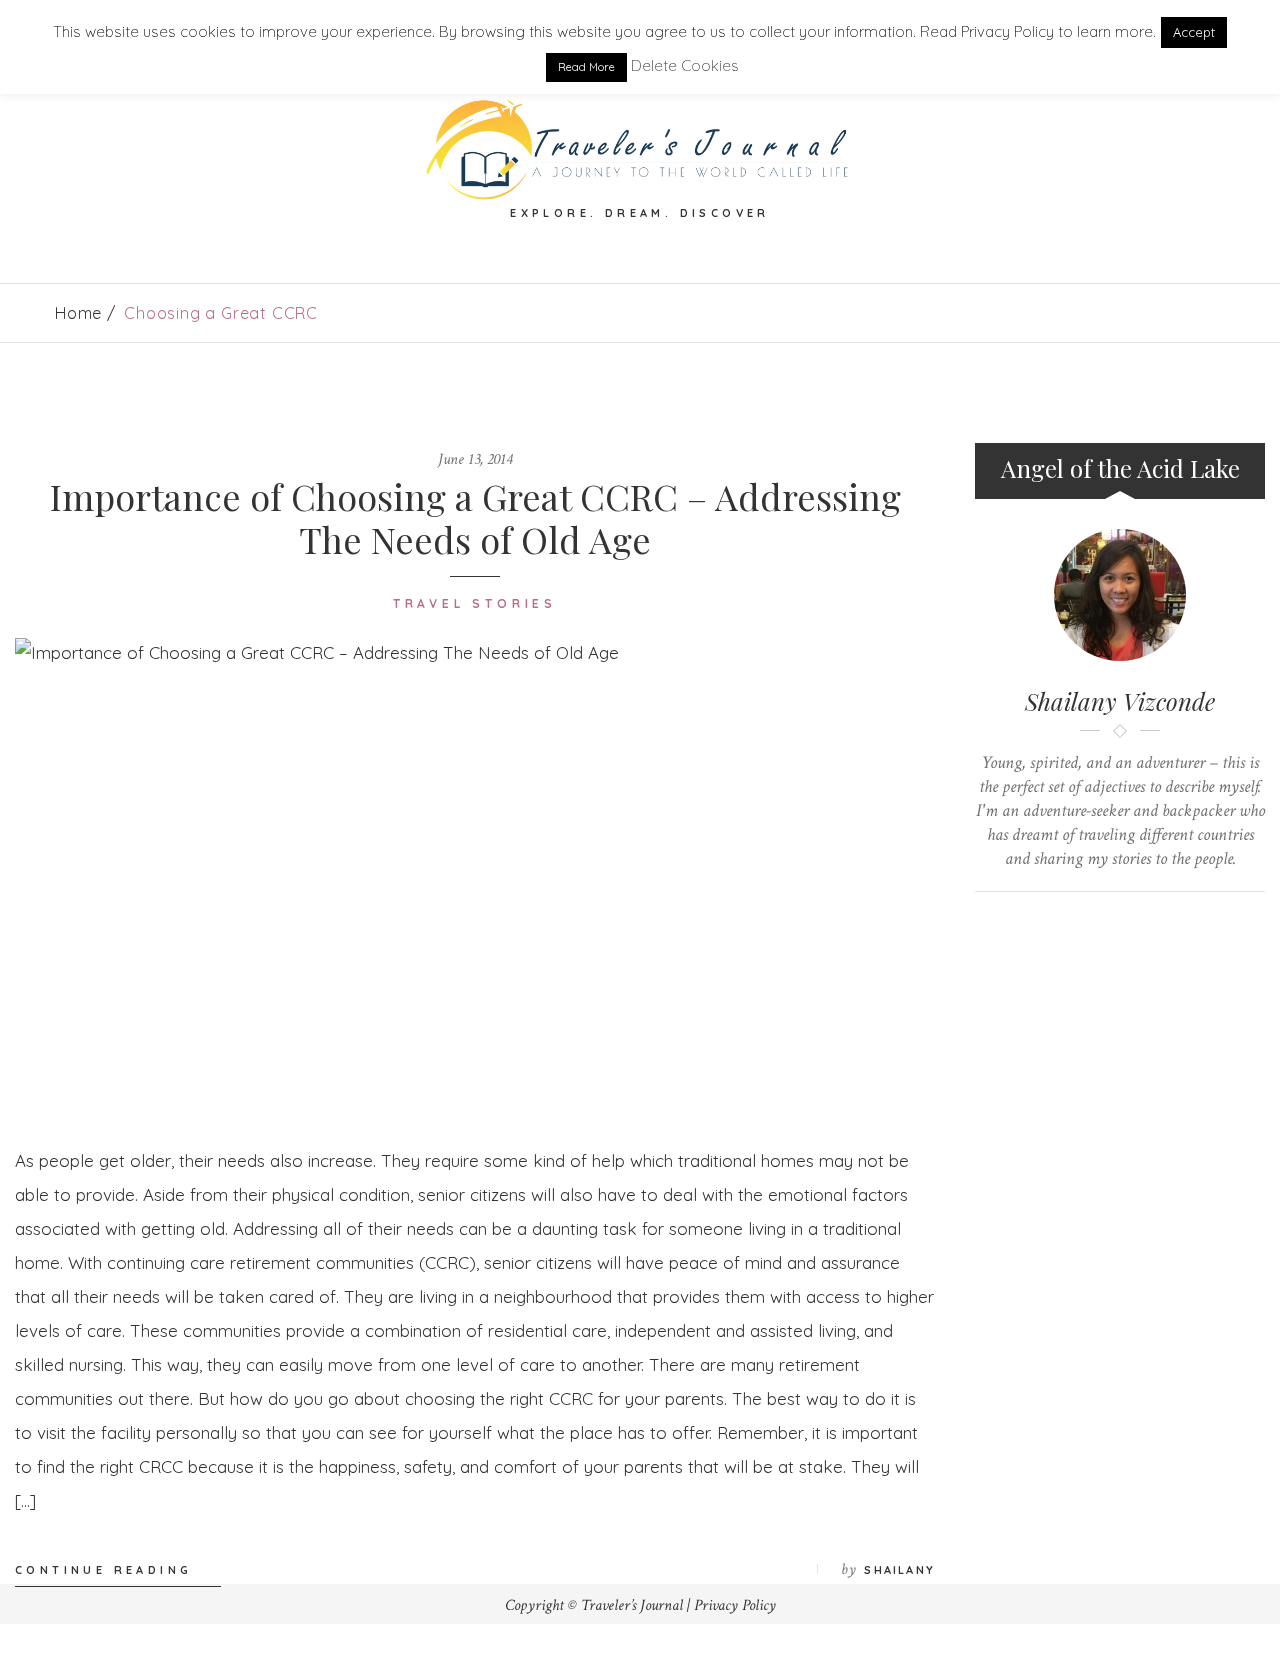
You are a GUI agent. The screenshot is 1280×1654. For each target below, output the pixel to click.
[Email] (1139, 925)
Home (78, 313)
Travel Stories (475, 603)
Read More (586, 67)
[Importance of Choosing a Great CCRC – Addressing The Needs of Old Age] (475, 876)
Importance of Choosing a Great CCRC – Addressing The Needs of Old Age (475, 517)
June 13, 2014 (475, 459)
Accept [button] (1194, 32)
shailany (899, 1570)
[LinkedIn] (1101, 925)
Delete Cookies (685, 65)
